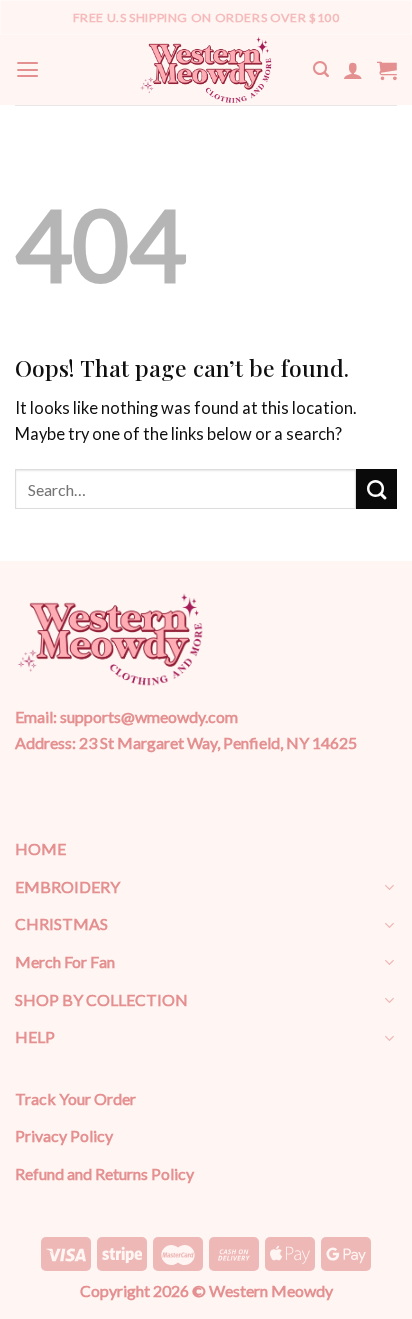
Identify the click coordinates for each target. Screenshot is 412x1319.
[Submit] (376, 489)
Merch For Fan (65, 961)
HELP (35, 1036)
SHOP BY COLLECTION (101, 999)
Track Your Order (75, 1098)
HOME (40, 848)
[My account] (353, 70)
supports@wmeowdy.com (149, 716)
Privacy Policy (64, 1135)
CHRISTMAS (61, 923)
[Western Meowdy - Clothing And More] (206, 70)
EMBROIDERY (67, 886)
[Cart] (387, 70)
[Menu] (27, 70)
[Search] (321, 69)
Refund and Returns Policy (104, 1173)
